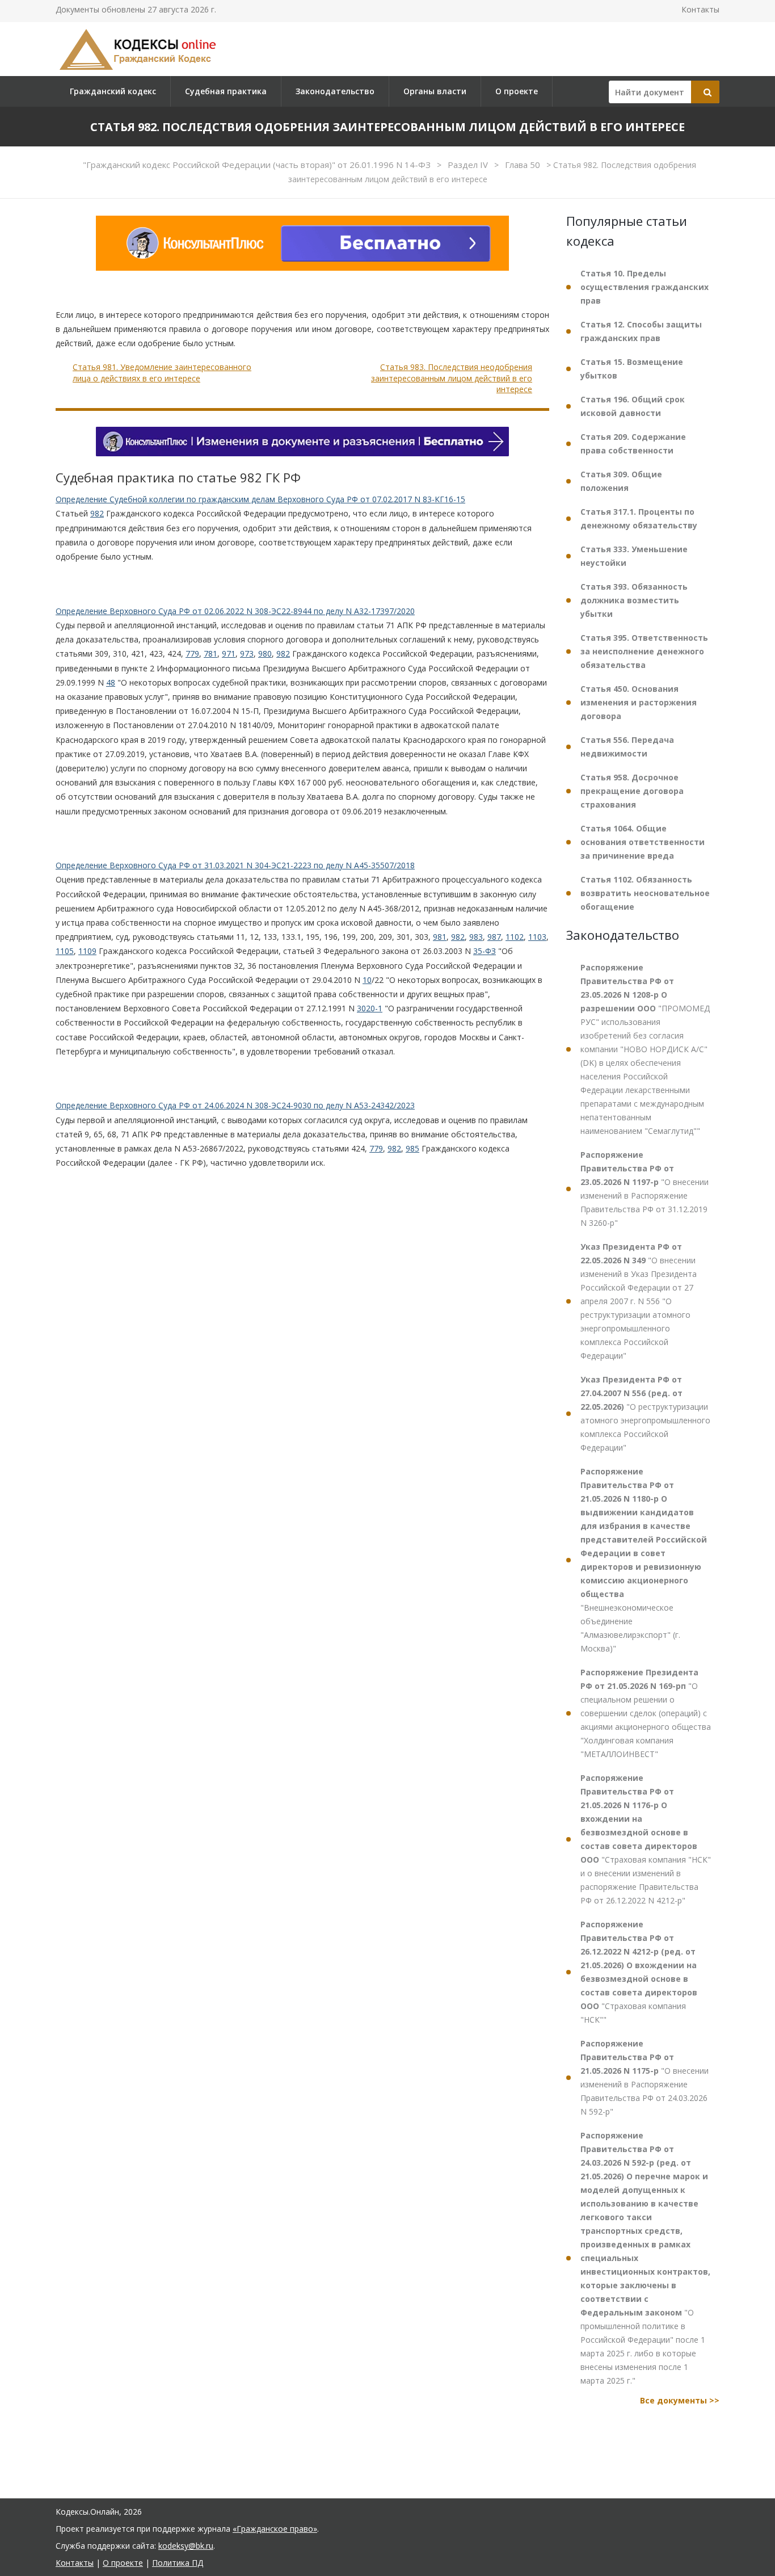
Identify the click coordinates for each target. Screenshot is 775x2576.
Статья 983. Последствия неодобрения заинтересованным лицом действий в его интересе (452, 378)
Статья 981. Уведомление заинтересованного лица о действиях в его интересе (162, 373)
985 (412, 1148)
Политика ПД (178, 2563)
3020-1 (370, 1008)
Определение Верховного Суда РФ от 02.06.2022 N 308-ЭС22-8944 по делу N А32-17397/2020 (235, 611)
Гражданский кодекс (113, 91)
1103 (537, 937)
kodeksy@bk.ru (186, 2546)
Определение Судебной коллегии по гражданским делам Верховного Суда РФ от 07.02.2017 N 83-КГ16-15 (260, 499)
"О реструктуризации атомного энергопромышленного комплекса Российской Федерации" (645, 1413)
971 (229, 654)
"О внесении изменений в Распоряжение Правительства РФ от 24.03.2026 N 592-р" (645, 2077)
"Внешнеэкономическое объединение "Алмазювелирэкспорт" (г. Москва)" (644, 1560)
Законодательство (335, 91)
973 (247, 654)
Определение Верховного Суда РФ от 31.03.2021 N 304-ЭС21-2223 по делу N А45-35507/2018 (235, 865)
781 (210, 654)
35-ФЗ (485, 951)
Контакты (700, 9)
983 (476, 937)
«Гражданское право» (275, 2529)
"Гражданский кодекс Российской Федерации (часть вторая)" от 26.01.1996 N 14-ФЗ (258, 165)
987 (494, 937)
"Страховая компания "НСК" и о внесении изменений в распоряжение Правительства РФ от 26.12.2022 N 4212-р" (646, 1839)
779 (192, 654)
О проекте (517, 91)
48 (111, 682)
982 (97, 513)
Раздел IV (469, 165)
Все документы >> (680, 2400)
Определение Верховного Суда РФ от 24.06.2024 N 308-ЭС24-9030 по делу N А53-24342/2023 (235, 1105)
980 (265, 654)
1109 (87, 951)
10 (367, 980)
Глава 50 (524, 165)
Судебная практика (226, 91)
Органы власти (435, 91)
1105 (65, 951)
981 (440, 937)
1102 (515, 937)
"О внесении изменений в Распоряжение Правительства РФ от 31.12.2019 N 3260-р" (645, 1189)
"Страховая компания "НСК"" (639, 1972)
